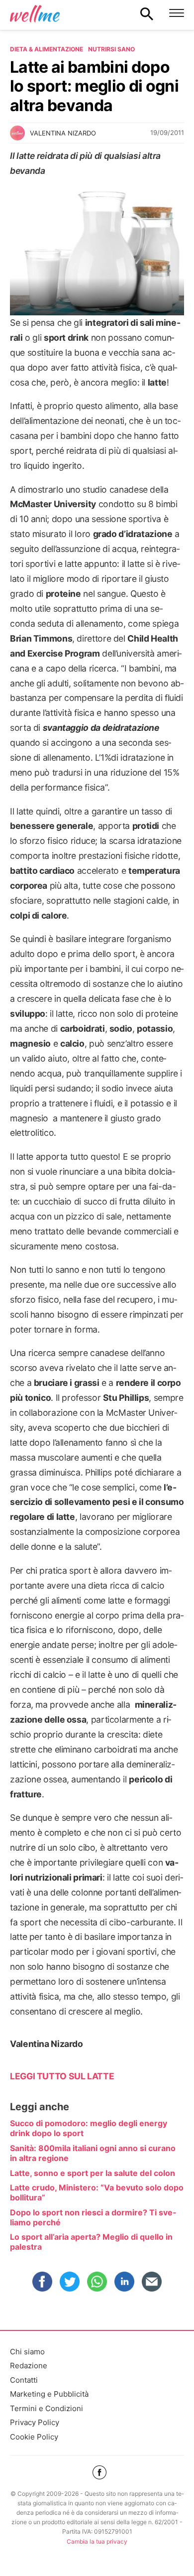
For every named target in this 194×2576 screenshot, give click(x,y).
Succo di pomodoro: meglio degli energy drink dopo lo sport (89, 2128)
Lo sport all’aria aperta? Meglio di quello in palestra (91, 2242)
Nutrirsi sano (111, 49)
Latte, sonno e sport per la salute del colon (93, 2173)
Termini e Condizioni (47, 2408)
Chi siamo (27, 2352)
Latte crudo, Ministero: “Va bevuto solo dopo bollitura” (97, 2192)
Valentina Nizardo (63, 133)
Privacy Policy (35, 2422)
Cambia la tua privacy (97, 2541)
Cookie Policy (34, 2437)
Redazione (29, 2366)
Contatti (24, 2380)
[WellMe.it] (35, 13)
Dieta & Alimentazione (47, 49)
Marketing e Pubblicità (49, 2394)
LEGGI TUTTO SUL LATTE (62, 2076)
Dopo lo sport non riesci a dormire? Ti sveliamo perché (93, 2217)
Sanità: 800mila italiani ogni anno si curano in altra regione (93, 2153)
